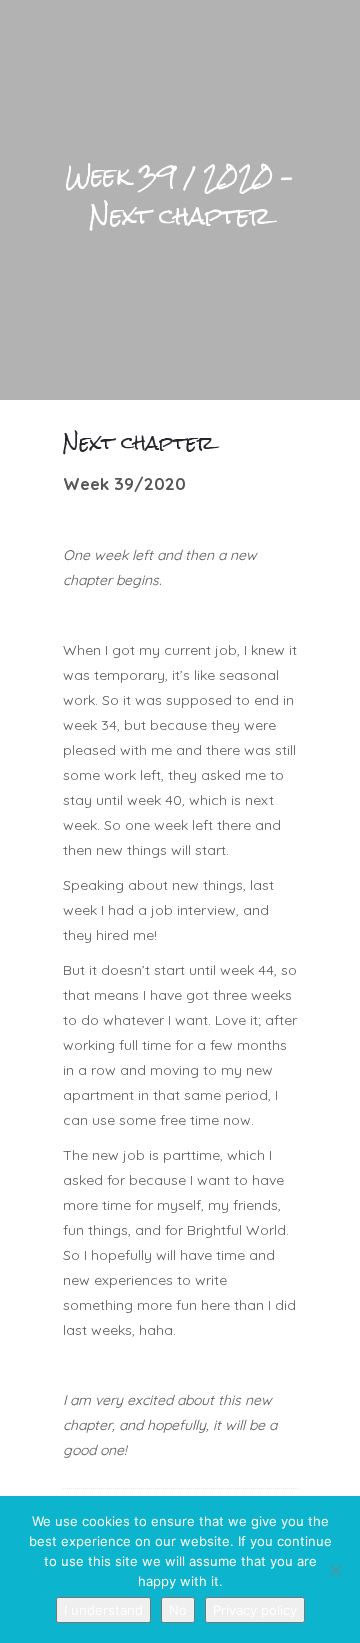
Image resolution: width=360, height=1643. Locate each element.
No (178, 1610)
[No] (335, 1570)
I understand (103, 1610)
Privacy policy (255, 1610)
